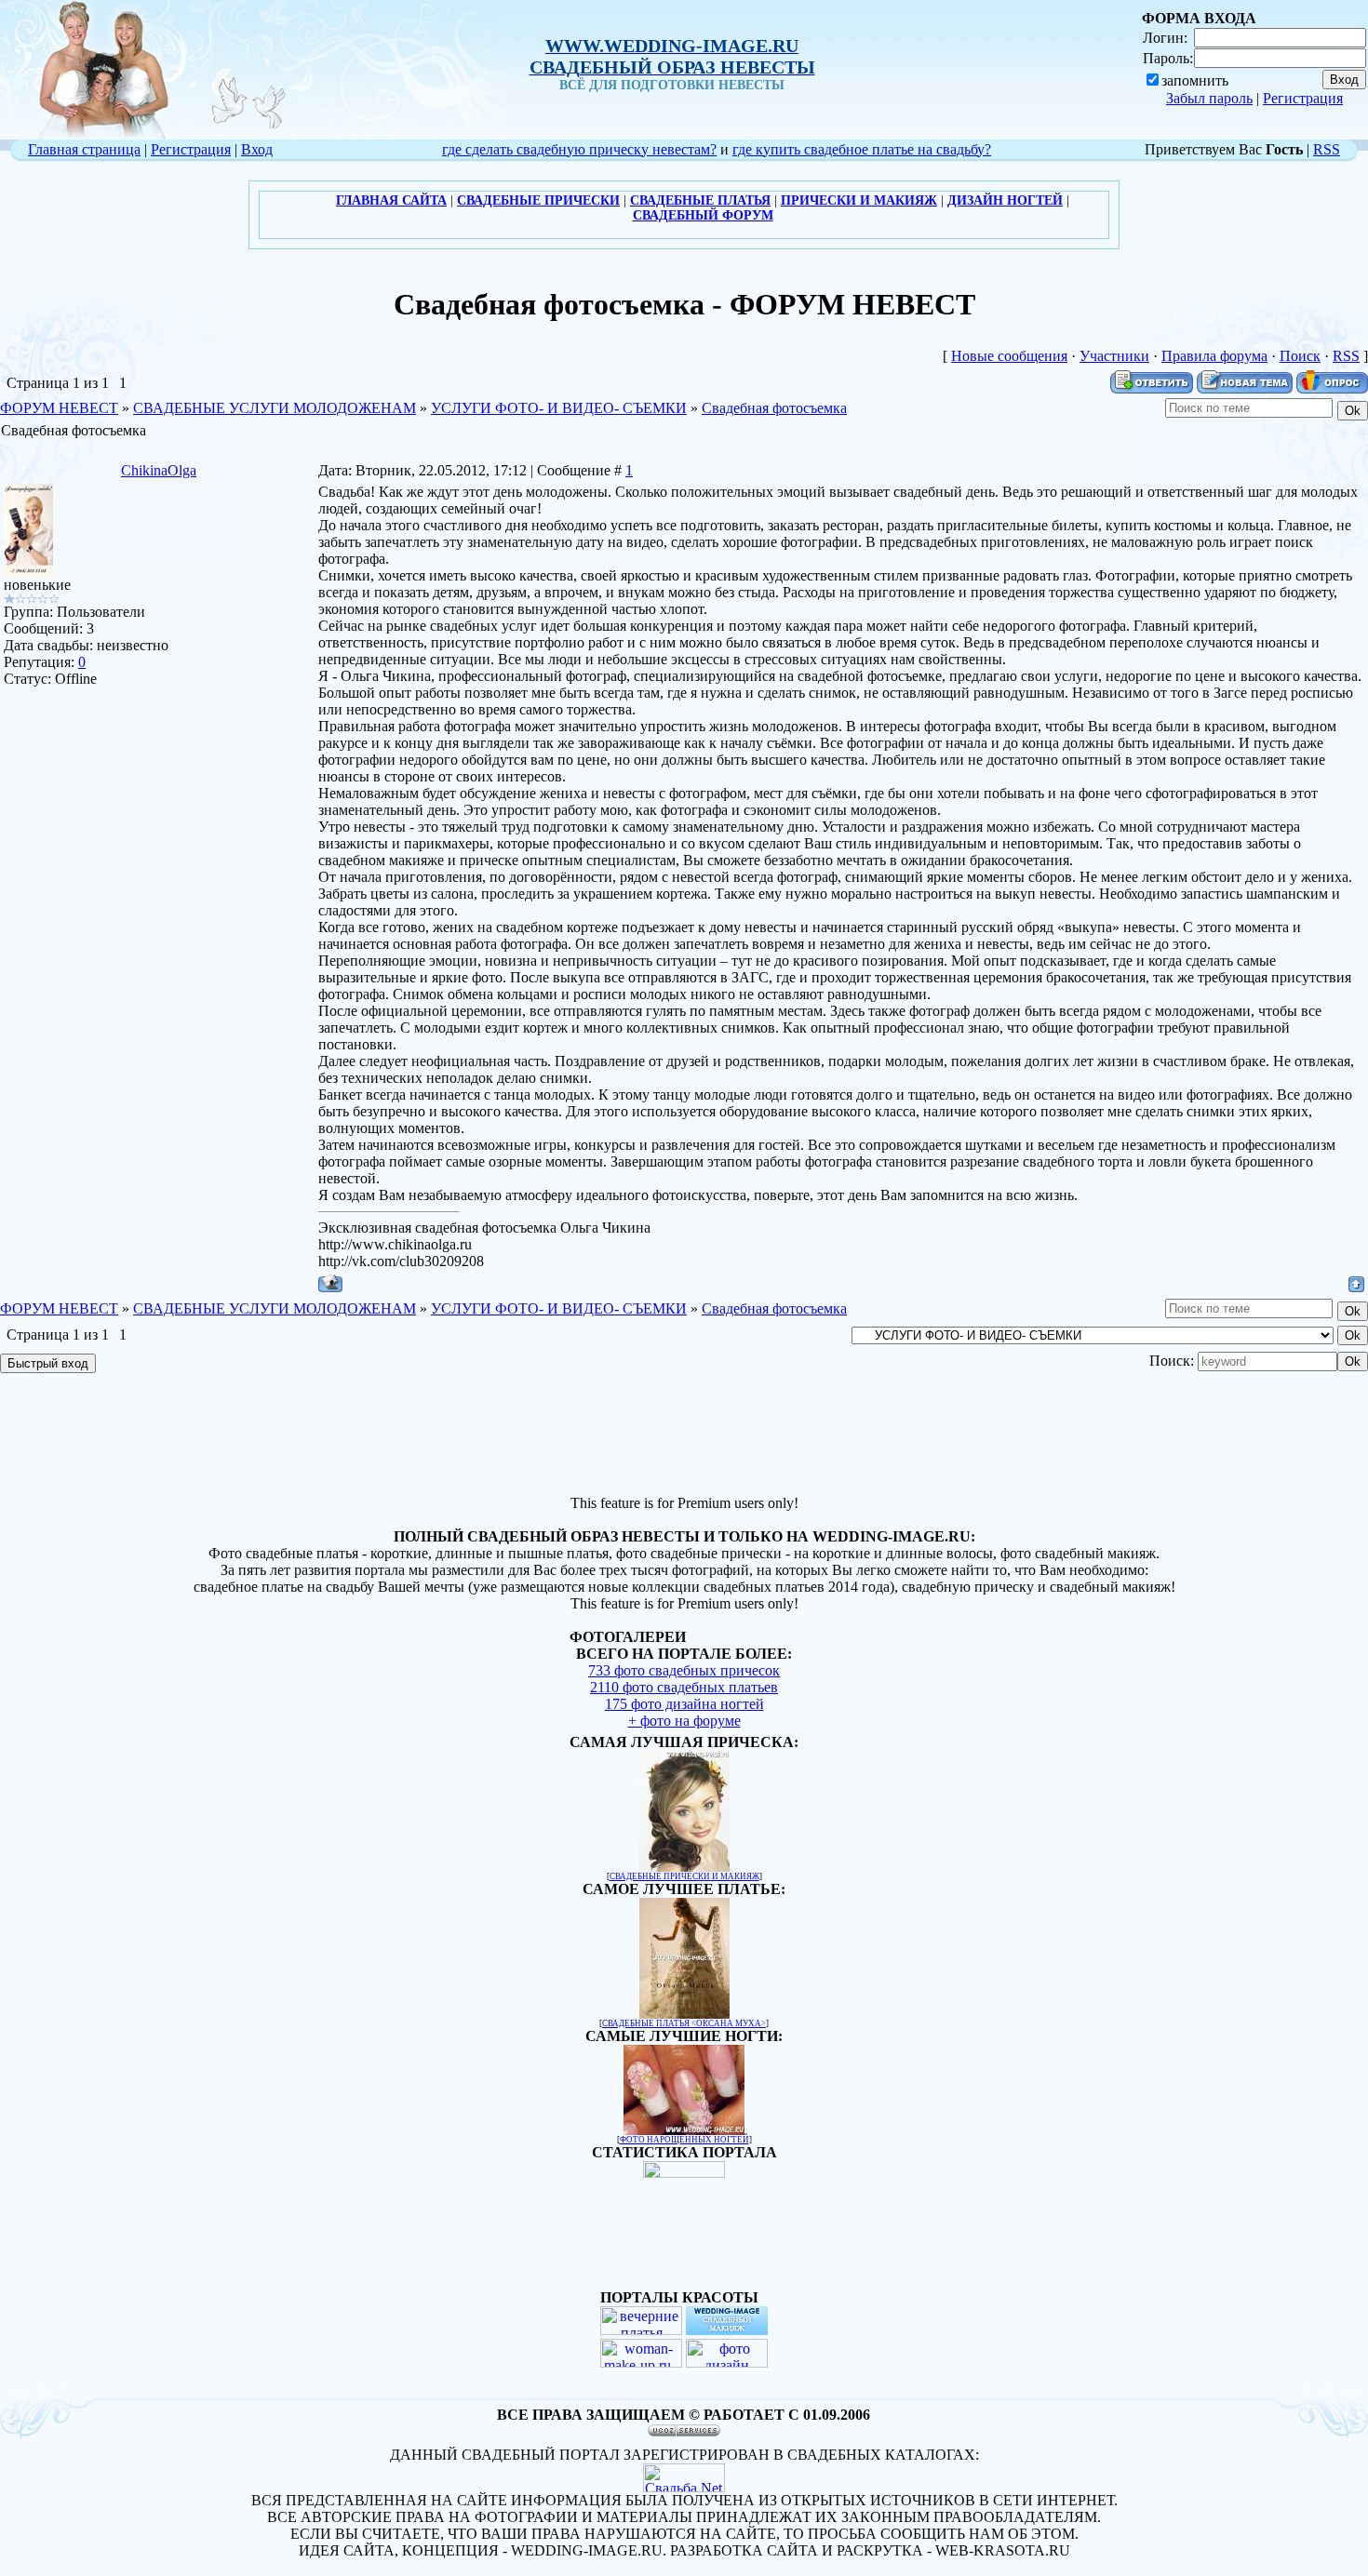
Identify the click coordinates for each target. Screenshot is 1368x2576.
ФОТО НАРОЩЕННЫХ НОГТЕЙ (684, 2140)
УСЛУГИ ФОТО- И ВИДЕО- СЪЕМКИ (559, 408)
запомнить (1195, 80)
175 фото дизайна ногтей (684, 1704)
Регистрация (1303, 98)
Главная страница (84, 149)
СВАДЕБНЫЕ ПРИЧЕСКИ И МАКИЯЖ (684, 1876)
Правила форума (1214, 356)
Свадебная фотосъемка (774, 408)
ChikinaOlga (159, 470)
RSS (1327, 149)
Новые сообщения (1009, 356)
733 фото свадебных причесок (684, 1670)
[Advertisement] (684, 1436)
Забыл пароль (1209, 98)
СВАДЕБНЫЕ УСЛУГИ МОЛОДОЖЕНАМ (275, 408)
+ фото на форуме (684, 1721)
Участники (1114, 356)
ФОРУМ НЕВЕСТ (59, 408)
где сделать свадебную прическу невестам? (579, 149)
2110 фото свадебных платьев (684, 1687)
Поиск (1300, 356)
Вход (257, 149)
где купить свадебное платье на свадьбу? (862, 149)
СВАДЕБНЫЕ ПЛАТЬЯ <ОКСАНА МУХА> (684, 2023)
